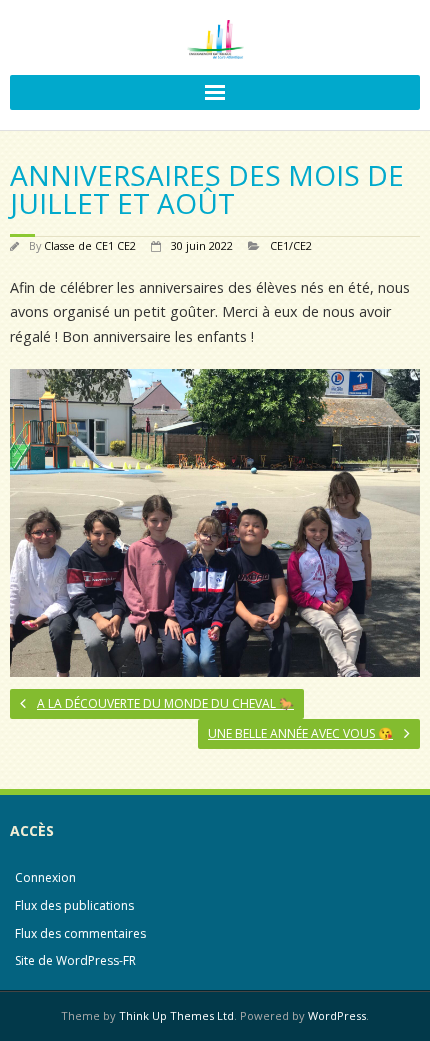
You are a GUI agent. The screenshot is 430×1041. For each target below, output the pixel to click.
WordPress (337, 1015)
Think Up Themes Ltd (176, 1015)
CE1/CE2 (291, 245)
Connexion (45, 877)
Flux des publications (74, 905)
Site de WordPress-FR (75, 960)
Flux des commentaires (80, 933)
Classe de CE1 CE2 (90, 245)
